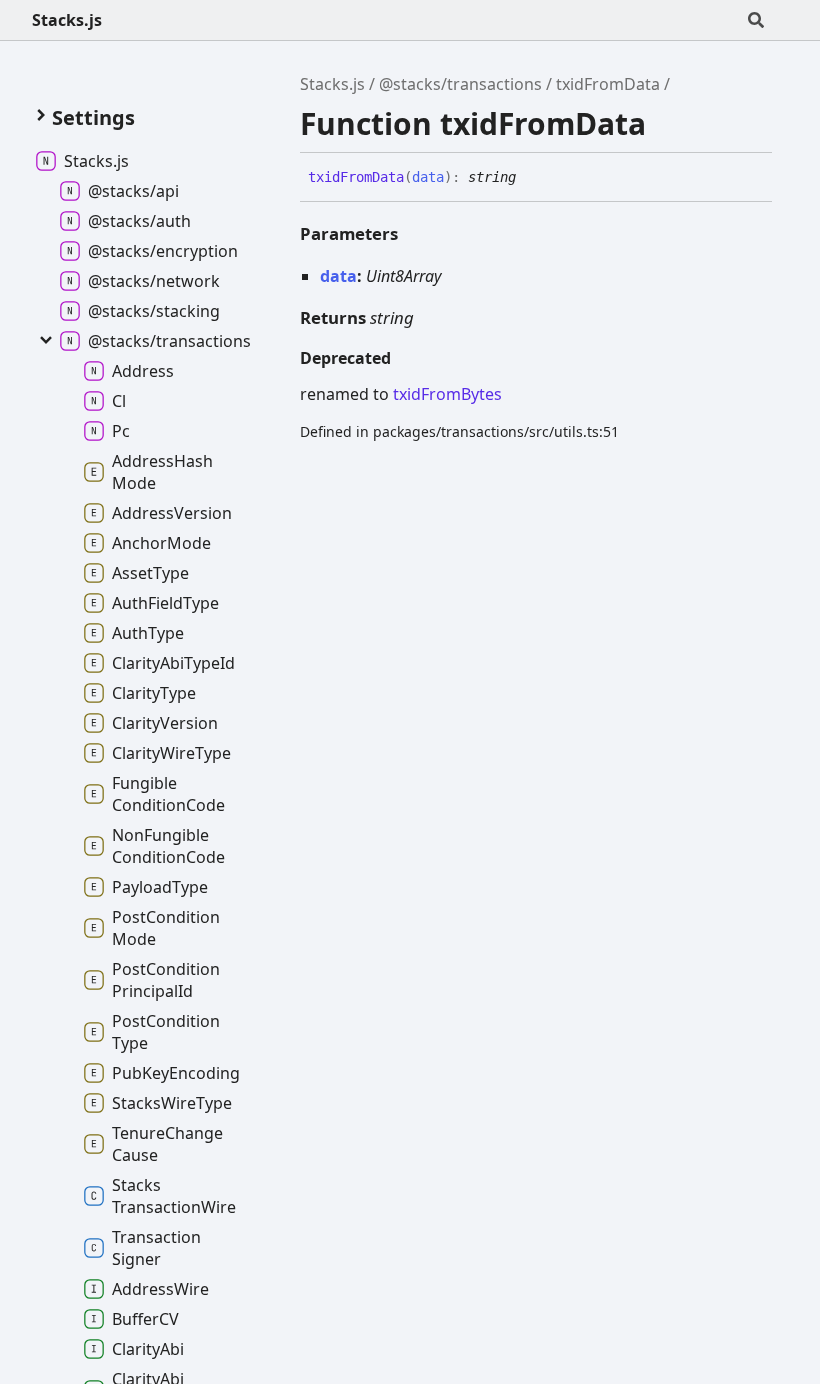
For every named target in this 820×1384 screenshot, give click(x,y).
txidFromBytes (447, 394)
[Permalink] (531, 178)
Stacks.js (67, 20)
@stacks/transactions (460, 84)
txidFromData (608, 84)
